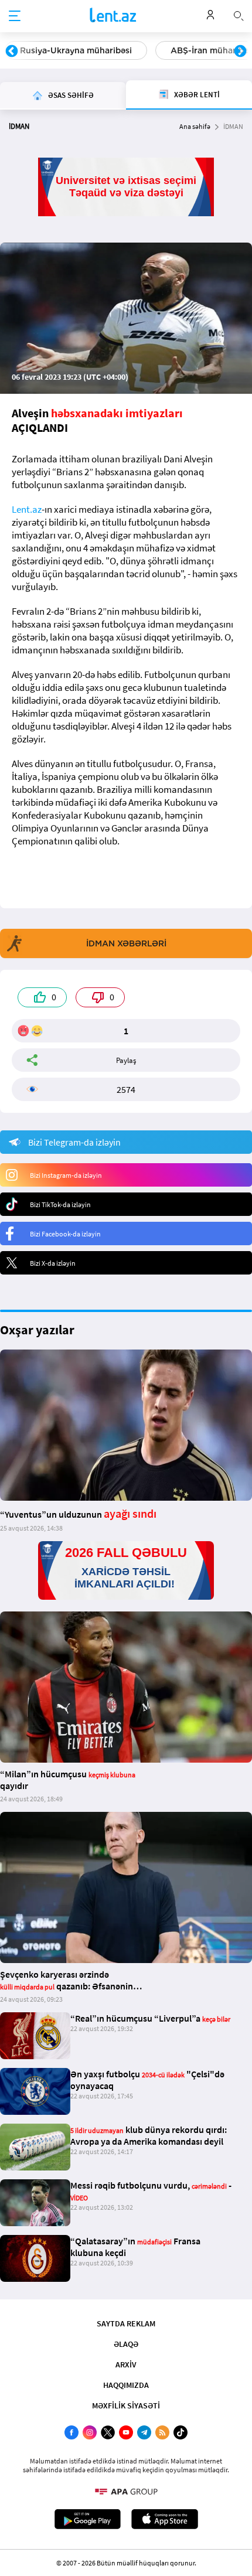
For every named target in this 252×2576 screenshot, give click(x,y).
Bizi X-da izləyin (53, 1263)
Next (240, 52)
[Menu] (15, 16)
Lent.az (27, 509)
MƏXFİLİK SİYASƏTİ (126, 2405)
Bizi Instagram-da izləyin (66, 1175)
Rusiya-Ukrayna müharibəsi (76, 50)
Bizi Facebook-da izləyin (65, 1234)
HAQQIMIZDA (126, 2385)
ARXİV (126, 2364)
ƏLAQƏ (126, 2344)
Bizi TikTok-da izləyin (60, 1204)
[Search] (239, 15)
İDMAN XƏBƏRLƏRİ (126, 943)
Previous (12, 52)
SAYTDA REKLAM (126, 2323)
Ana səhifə (195, 126)
